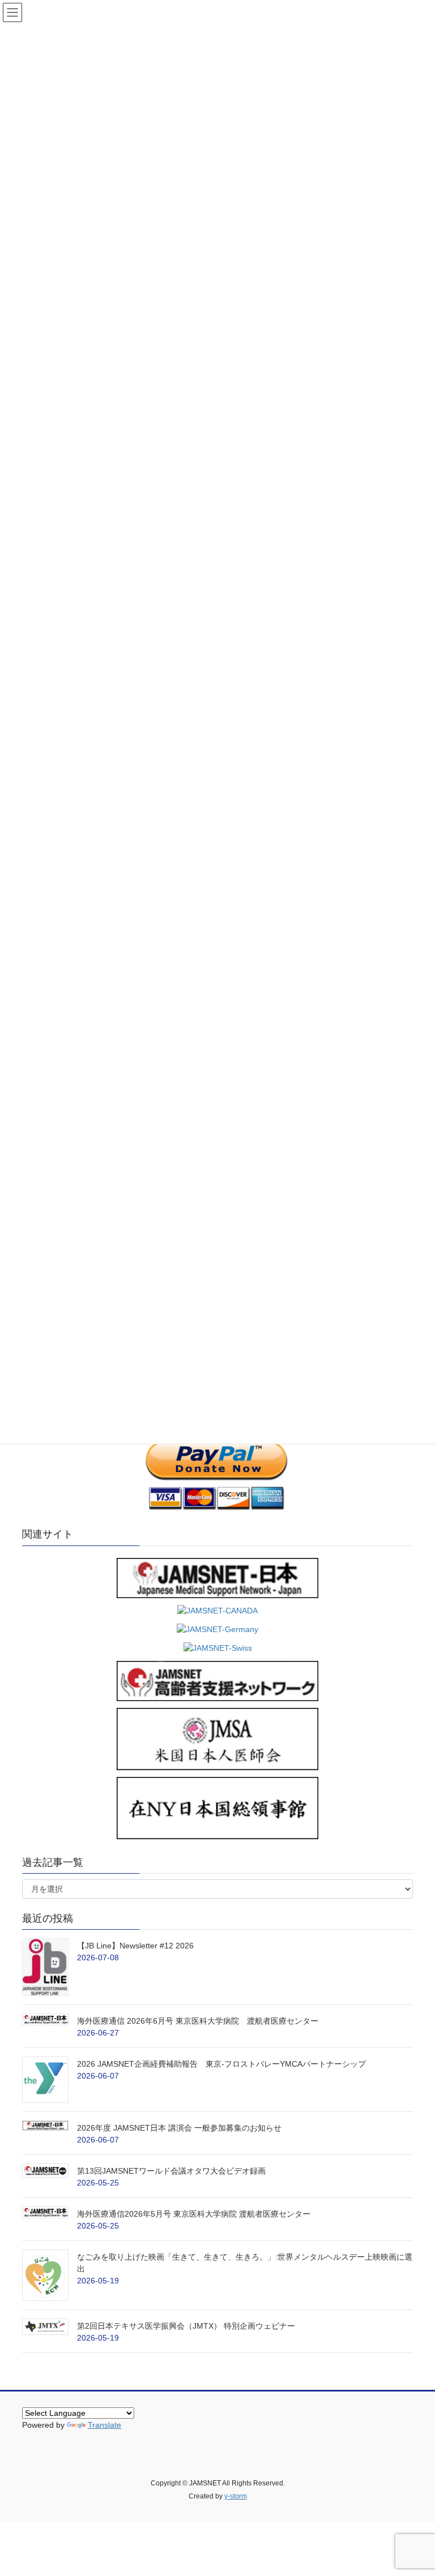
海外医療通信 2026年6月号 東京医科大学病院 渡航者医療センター (229, 2021)
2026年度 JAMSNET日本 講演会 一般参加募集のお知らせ (179, 2128)
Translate (105, 2425)
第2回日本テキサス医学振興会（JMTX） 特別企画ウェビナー (186, 2326)
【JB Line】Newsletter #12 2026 (135, 1946)
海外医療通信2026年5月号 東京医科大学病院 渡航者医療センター (198, 2214)
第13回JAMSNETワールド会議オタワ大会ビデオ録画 (171, 2171)
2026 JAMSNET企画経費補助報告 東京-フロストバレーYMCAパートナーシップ (221, 2064)
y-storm (236, 2496)
